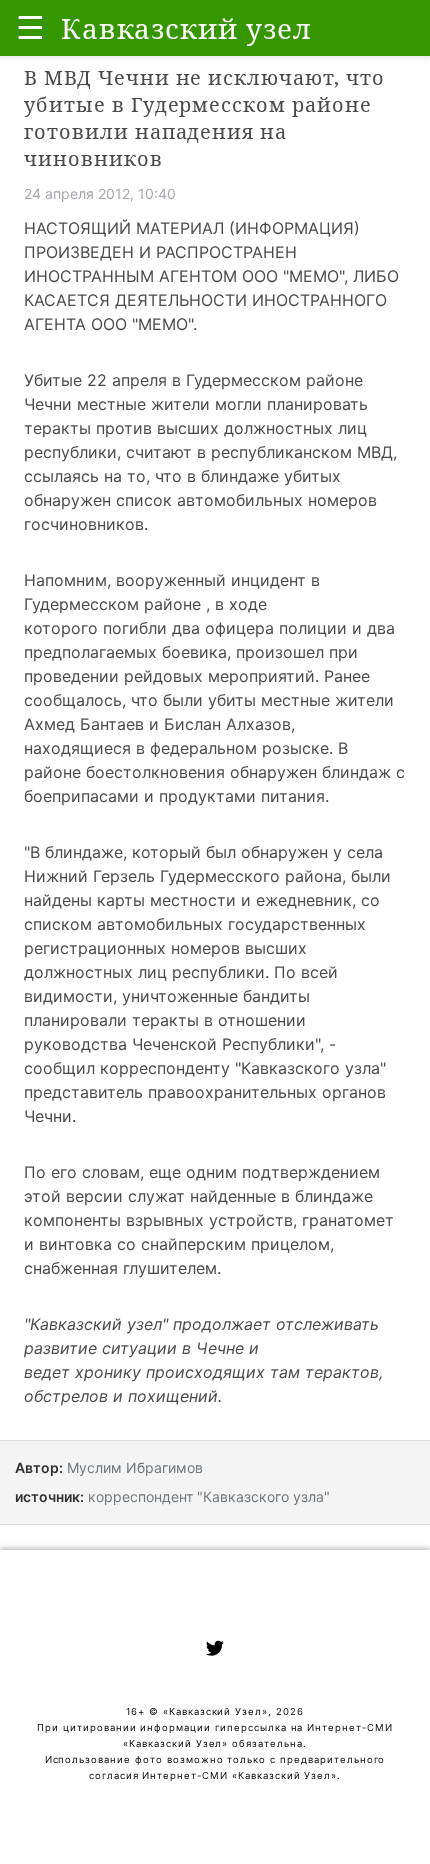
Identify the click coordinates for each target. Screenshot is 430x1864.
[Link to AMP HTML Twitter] (215, 1651)
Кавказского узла (310, 1068)
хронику (108, 1372)
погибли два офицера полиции (225, 628)
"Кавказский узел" (96, 1324)
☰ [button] (30, 27)
